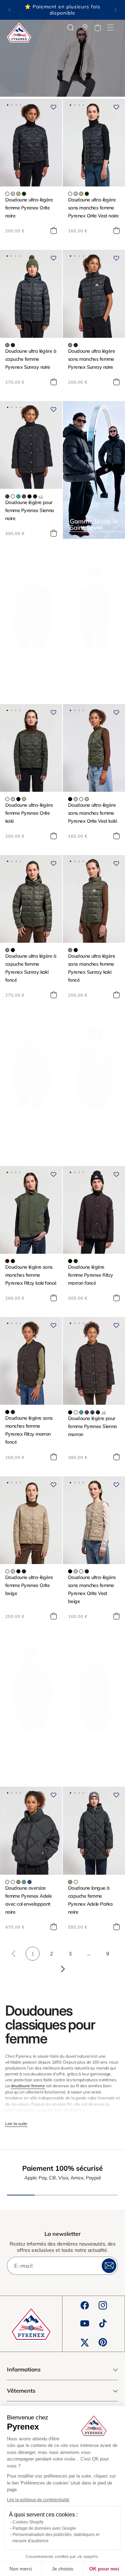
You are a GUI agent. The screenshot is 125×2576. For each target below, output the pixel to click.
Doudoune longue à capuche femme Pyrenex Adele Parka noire (90, 1900)
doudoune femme (28, 2086)
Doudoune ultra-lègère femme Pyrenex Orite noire (29, 208)
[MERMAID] (18, 1882)
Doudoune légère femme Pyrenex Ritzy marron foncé (90, 1275)
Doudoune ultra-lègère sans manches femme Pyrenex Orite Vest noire (93, 208)
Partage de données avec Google (44, 2528)
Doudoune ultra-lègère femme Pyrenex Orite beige (29, 1585)
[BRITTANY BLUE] (24, 1882)
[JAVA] (7, 655)
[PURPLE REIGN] (7, 345)
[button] (110, 27)
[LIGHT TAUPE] (18, 194)
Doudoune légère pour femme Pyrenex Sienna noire (30, 510)
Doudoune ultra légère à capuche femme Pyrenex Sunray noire (31, 359)
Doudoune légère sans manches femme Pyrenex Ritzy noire (92, 669)
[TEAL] (30, 1882)
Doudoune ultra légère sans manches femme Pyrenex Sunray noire (91, 359)
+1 (41, 496)
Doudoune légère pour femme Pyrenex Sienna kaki (30, 1131)
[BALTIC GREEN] (7, 496)
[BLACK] (30, 496)
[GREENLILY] (13, 194)
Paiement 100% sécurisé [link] (62, 2168)
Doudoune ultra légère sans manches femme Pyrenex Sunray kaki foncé (91, 968)
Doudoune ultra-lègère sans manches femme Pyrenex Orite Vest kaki (92, 813)
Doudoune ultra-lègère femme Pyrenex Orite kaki (29, 813)
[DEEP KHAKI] (24, 194)
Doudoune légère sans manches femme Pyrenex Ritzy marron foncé (29, 1430)
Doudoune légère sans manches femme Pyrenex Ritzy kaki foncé (31, 1275)
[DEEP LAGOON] (18, 496)
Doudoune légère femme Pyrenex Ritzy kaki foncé (90, 1130)
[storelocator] (85, 27)
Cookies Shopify (28, 2522)
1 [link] (33, 1954)
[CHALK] (7, 1882)
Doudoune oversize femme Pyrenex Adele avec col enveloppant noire (28, 1900)
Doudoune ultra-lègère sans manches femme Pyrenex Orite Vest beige (92, 1589)
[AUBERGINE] (24, 496)
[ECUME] (7, 194)
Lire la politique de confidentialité (38, 2500)
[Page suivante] (62, 1969)
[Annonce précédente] (9, 10)
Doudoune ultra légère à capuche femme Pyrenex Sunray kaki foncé (31, 968)
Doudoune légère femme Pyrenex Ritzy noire (28, 669)
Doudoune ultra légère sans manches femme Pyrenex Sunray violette (93, 1752)
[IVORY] (13, 496)
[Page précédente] (14, 1954)
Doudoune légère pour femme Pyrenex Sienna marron (93, 1426)
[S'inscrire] (109, 2266)
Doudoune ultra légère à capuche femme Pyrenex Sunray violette (31, 1752)
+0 (41, 1116)
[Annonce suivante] (116, 10)
